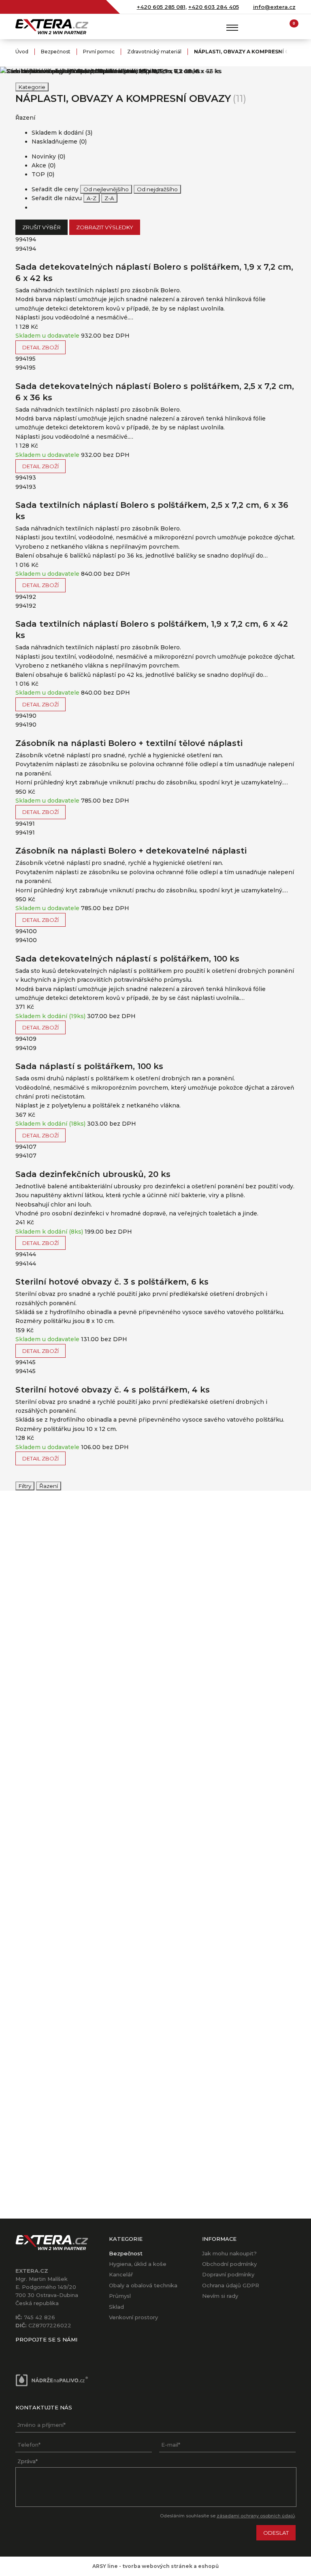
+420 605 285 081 (161, 7)
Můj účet (274, 27)
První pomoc (99, 52)
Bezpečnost (56, 52)
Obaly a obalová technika (143, 2285)
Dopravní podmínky (228, 2274)
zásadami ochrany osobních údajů (256, 2516)
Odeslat (276, 2533)
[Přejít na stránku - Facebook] (21, 2352)
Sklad (116, 2307)
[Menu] (232, 27)
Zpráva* (28, 2461)
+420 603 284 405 (214, 7)
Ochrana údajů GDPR (231, 2285)
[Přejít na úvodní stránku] (52, 27)
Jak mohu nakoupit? (229, 2253)
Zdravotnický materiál (154, 52)
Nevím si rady (220, 2296)
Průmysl (120, 2296)
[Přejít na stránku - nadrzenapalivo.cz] (52, 2381)
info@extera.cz (274, 7)
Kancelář (121, 2274)
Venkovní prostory (133, 2317)
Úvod (22, 52)
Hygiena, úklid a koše (138, 2264)
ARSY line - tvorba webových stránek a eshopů (155, 2566)
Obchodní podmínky (229, 2264)
